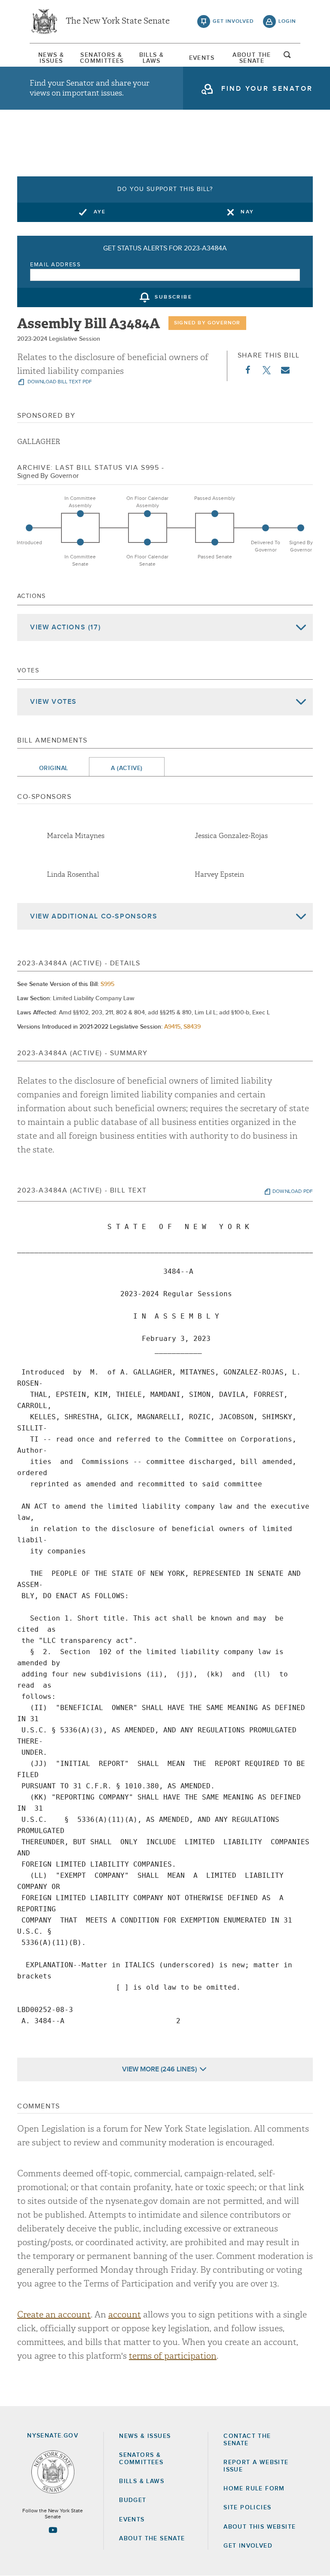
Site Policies (247, 2508)
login (287, 22)
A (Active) (127, 768)
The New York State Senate (118, 22)
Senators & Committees (101, 58)
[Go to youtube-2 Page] (53, 2530)
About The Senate (252, 58)
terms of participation (173, 2356)
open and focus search (287, 57)
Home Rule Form (254, 2489)
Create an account (54, 2315)
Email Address (56, 265)
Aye (100, 212)
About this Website (260, 2527)
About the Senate (152, 2539)
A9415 (172, 1027)
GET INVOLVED (248, 2546)
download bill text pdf (59, 382)
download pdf (293, 1192)
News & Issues (51, 58)
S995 (107, 984)
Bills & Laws (152, 58)
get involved (233, 22)
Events (202, 58)
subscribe (173, 298)
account (125, 2315)
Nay (247, 212)
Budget (133, 2500)
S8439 (192, 1027)
